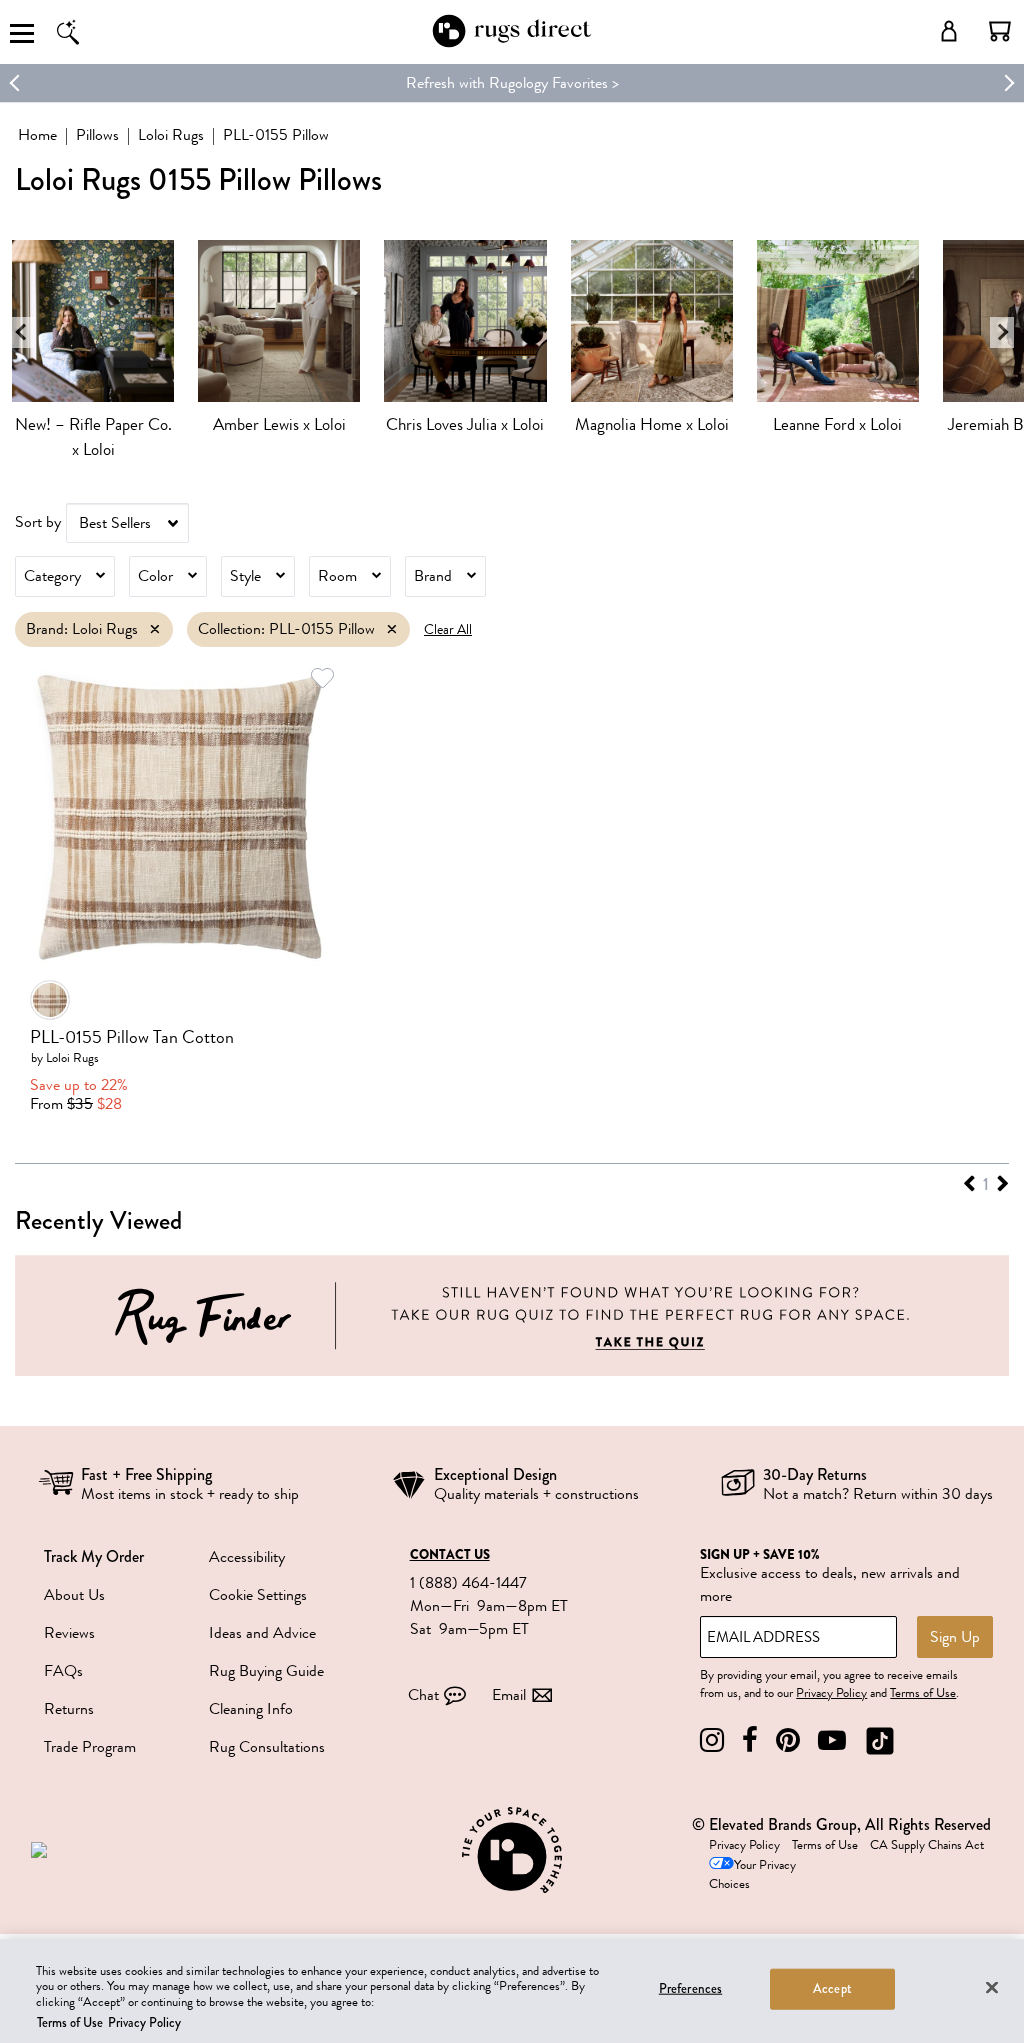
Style (245, 576)
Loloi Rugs (171, 135)
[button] (1000, 31)
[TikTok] (880, 1740)
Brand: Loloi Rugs (82, 629)
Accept (832, 1989)
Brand (433, 576)
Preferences (690, 1989)
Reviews (69, 1633)
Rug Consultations (267, 1747)
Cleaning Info (251, 1709)
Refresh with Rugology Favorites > (512, 83)
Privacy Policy (831, 1693)
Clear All (448, 629)
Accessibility (247, 1557)
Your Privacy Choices (752, 1874)
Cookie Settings (258, 1595)
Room (337, 576)
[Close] (992, 1987)
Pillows (97, 135)
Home (37, 135)
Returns (69, 1709)
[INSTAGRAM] (712, 1740)
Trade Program (90, 1747)
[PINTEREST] (788, 1740)
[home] (511, 43)
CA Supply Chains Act (927, 1845)
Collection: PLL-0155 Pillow (286, 629)
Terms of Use (923, 1693)
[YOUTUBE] (832, 1740)
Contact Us (450, 1555)
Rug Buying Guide (266, 1671)
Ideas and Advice (262, 1633)
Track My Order (94, 1556)
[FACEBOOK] (750, 1740)
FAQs (63, 1671)
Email (509, 1695)
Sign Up (955, 1637)
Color (155, 576)
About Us (74, 1595)
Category (52, 576)
